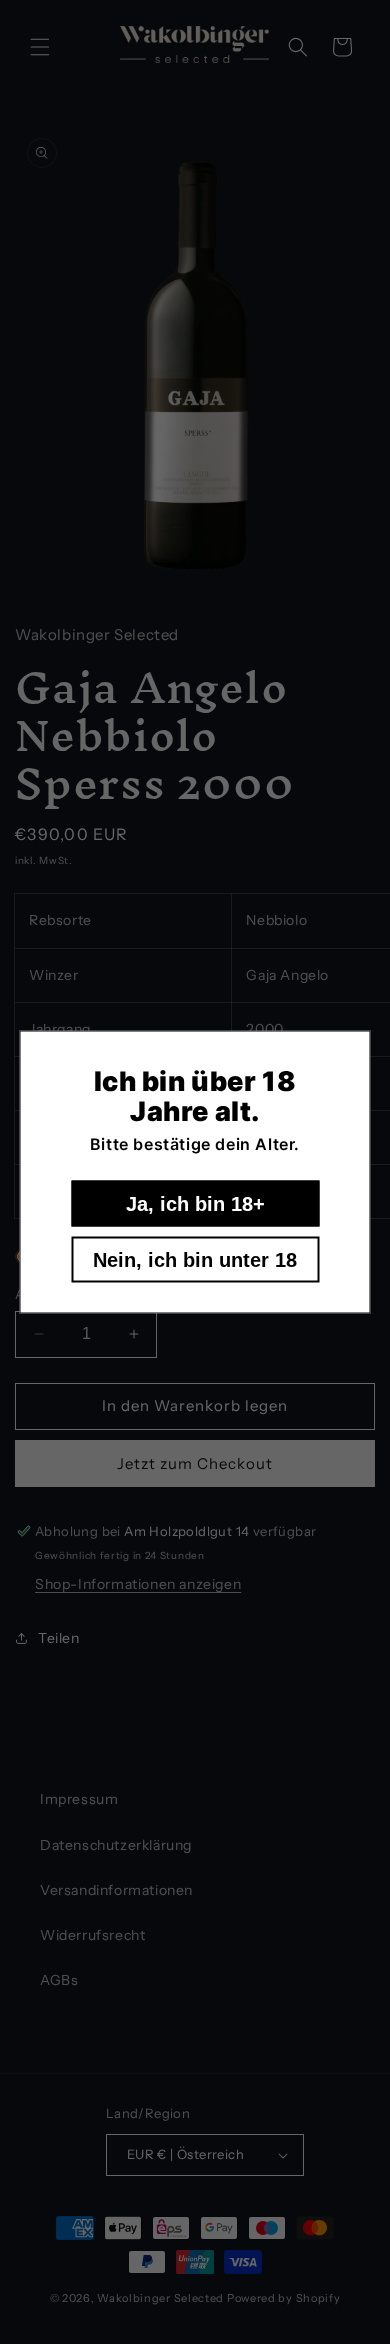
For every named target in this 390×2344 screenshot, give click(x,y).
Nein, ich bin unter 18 (195, 1260)
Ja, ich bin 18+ (195, 1204)
